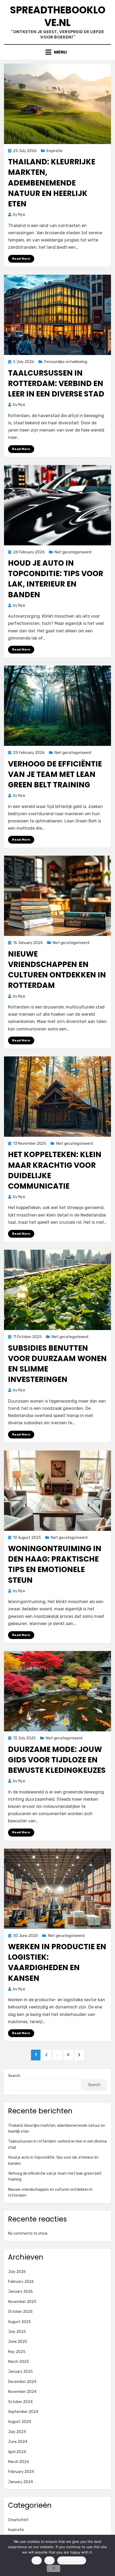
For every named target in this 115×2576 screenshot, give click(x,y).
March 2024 (18, 2462)
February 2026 (21, 2282)
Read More (21, 259)
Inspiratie (55, 151)
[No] (53, 2569)
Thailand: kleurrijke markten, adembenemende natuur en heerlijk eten (52, 183)
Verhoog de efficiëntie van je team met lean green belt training (55, 774)
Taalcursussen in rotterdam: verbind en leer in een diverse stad (56, 384)
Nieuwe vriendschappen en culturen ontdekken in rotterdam (57, 970)
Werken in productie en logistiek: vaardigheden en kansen (57, 1963)
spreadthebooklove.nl (58, 16)
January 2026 (20, 2292)
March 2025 (18, 2362)
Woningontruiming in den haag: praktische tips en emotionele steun (55, 1564)
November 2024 (22, 2392)
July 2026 (17, 2272)
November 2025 (22, 2302)
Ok (37, 2560)
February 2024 (21, 2472)
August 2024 (20, 2422)
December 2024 (22, 2382)
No (50, 2560)
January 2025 (20, 2372)
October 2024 (20, 2402)
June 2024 (18, 2442)
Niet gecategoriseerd (73, 552)
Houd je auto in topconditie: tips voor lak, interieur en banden (56, 579)
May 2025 (17, 2352)
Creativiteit (18, 2520)
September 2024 (23, 2412)
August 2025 (20, 2322)
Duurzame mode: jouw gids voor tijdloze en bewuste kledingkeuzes (57, 1760)
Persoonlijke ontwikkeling (66, 362)
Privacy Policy (72, 2560)
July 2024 (17, 2432)
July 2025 (17, 2332)
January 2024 (20, 2482)
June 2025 (18, 2342)
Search (14, 2076)
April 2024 (17, 2452)
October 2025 (20, 2312)
